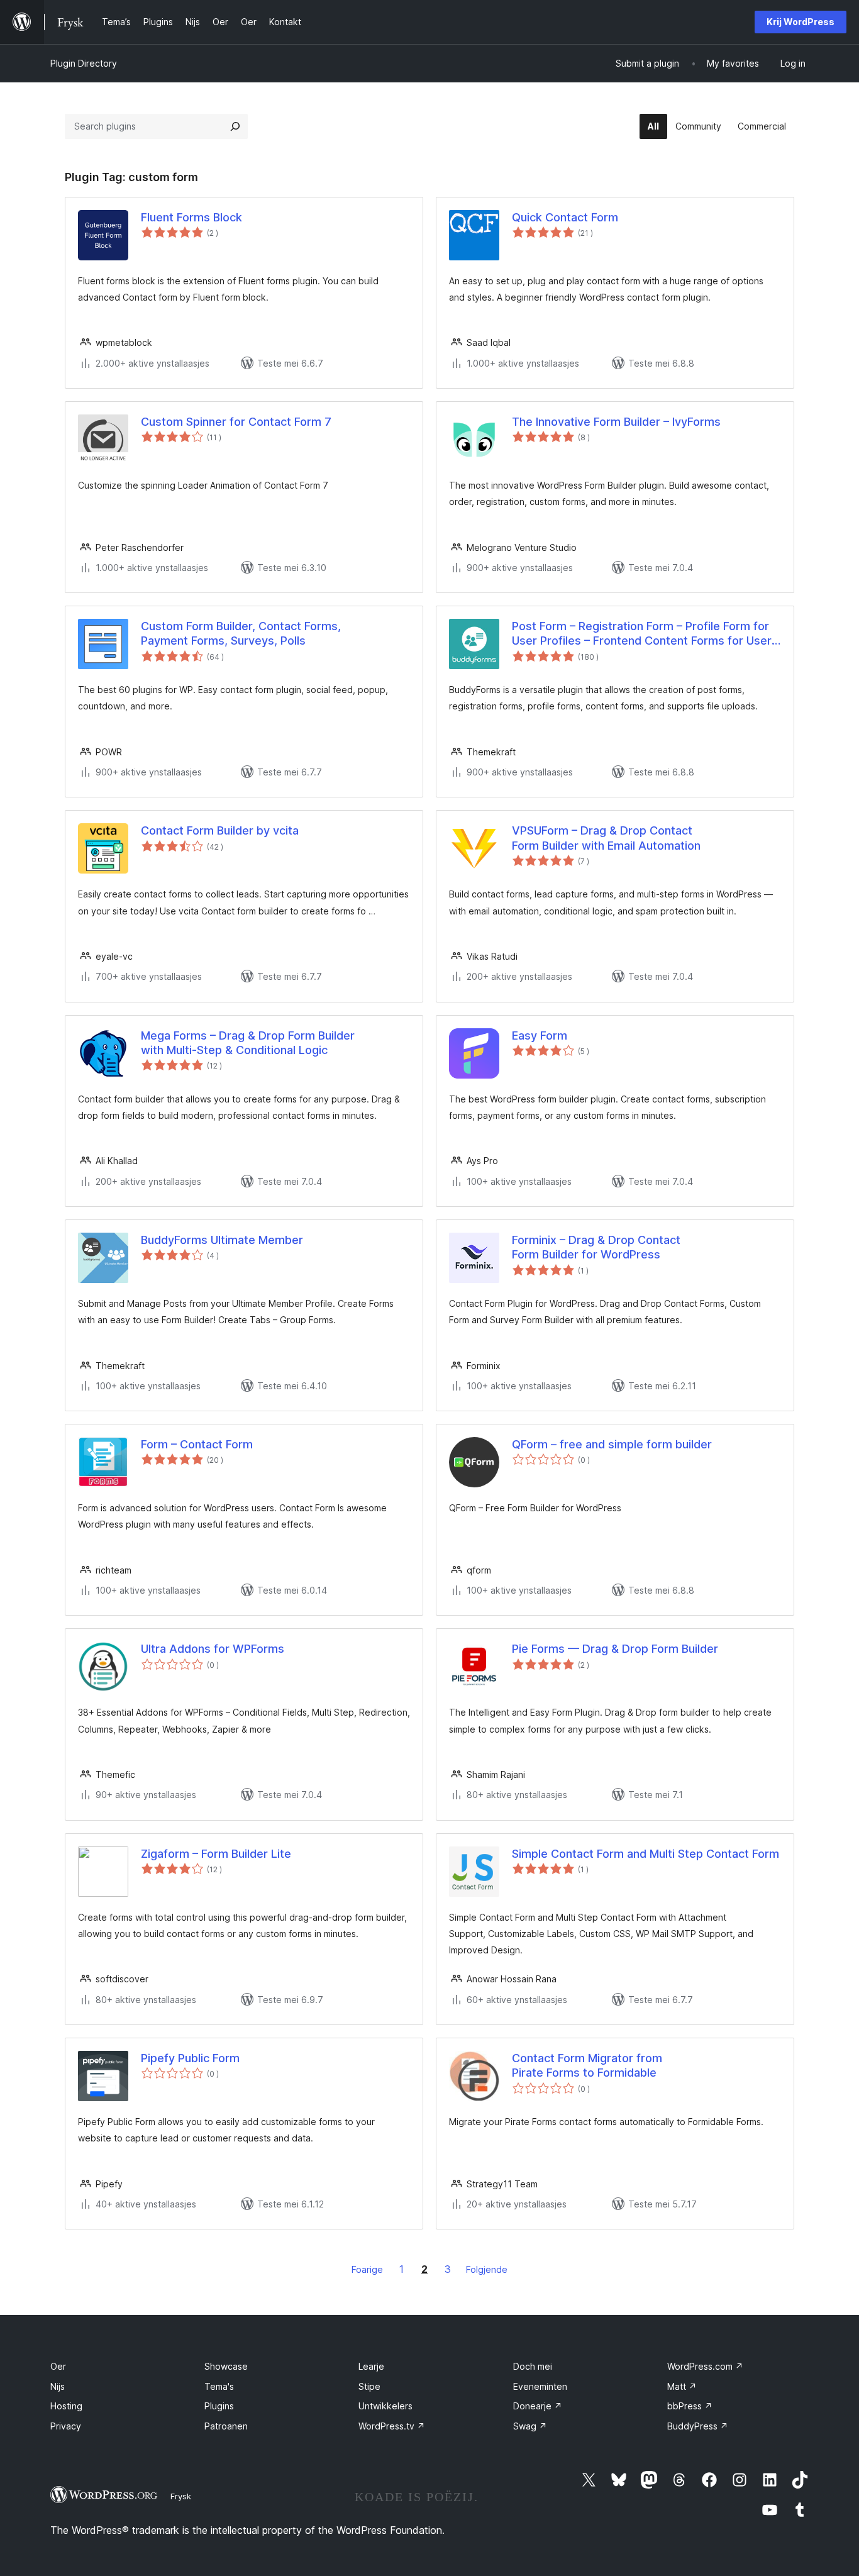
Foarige (367, 2269)
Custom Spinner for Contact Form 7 (236, 422)
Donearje (538, 2406)
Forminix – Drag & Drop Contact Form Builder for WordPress (596, 1247)
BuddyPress (698, 2426)
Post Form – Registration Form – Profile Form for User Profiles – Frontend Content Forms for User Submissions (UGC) (642, 634)
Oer (58, 2366)
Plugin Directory (84, 63)
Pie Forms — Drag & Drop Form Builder (615, 1649)
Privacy (66, 2426)
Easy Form (540, 1035)
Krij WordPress (801, 22)
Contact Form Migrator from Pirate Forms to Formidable (587, 2065)
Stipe (369, 2386)
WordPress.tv (392, 2426)
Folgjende (487, 2269)
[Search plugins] (235, 126)
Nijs (58, 2386)
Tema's (219, 2386)
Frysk (181, 2496)
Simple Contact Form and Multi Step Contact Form (646, 1854)
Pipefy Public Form (190, 2058)
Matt (682, 2386)
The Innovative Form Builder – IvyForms (616, 422)
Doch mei (533, 2366)
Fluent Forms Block (191, 217)
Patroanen (226, 2426)
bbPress (690, 2406)
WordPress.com (705, 2366)
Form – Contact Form (197, 1444)
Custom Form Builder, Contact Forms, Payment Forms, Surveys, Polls (241, 633)
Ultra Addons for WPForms (213, 1649)
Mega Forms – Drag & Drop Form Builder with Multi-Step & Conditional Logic (248, 1043)
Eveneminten (540, 2386)
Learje (371, 2366)
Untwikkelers (385, 2406)
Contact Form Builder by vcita (220, 830)
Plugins (219, 2406)
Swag (530, 2426)
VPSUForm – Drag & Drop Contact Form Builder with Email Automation (606, 838)
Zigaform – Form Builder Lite (216, 1854)
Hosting (66, 2406)
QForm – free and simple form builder (612, 1444)
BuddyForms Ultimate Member (222, 1240)
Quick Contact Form (565, 217)
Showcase (226, 2366)
